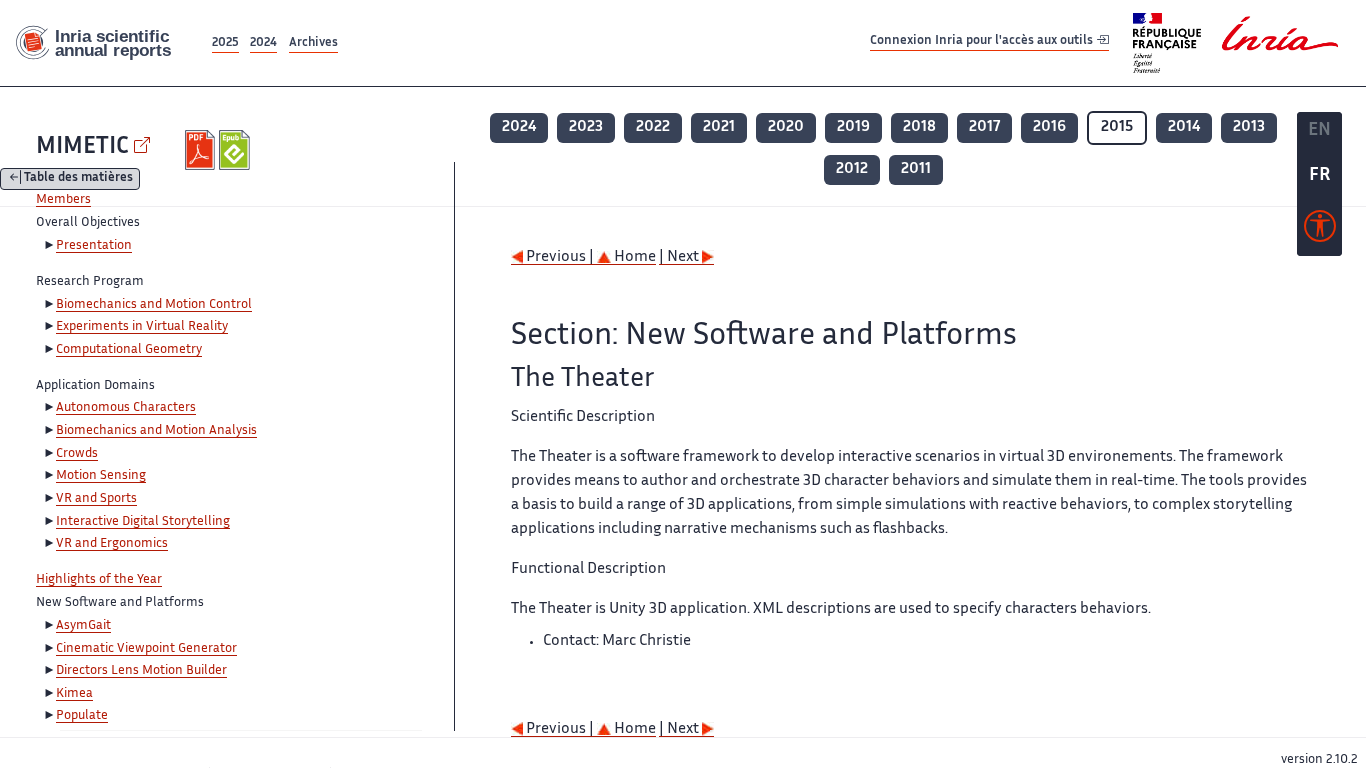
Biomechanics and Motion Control (154, 305)
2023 (586, 127)
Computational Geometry (129, 350)
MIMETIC (82, 147)
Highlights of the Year (99, 580)
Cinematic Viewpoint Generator (146, 649)
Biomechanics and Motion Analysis (156, 431)
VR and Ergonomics (112, 544)
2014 (1184, 127)
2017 (984, 127)
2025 (225, 43)
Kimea (74, 694)
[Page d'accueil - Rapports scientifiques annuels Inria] (104, 43)
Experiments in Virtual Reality (142, 327)
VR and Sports (96, 499)
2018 (919, 127)
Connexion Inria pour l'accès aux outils (983, 42)
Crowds (77, 454)
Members (63, 200)
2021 (719, 127)
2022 (653, 127)
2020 (786, 127)
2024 (263, 43)
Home (633, 257)
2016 (1049, 127)
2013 (1249, 127)
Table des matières (78, 179)
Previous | (560, 257)
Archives (313, 43)
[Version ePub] (236, 150)
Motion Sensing (101, 476)
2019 (853, 127)
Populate (82, 716)
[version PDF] (202, 150)
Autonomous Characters (126, 408)
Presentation (94, 246)
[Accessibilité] (1320, 231)
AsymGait (83, 626)
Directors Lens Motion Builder (141, 671)
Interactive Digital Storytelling (143, 522)
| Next (680, 257)
